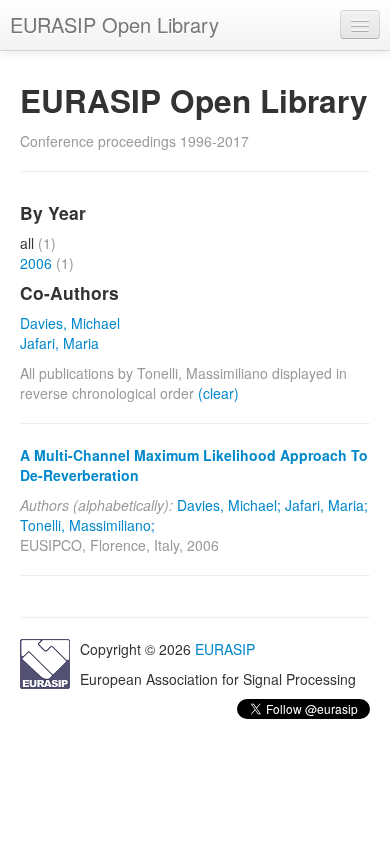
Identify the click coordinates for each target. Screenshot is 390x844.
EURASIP (225, 649)
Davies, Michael (70, 323)
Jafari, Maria (59, 343)
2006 (36, 263)
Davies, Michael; (229, 505)
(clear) (218, 393)
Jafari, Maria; (326, 505)
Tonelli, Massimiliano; (87, 525)
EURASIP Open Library (114, 24)
